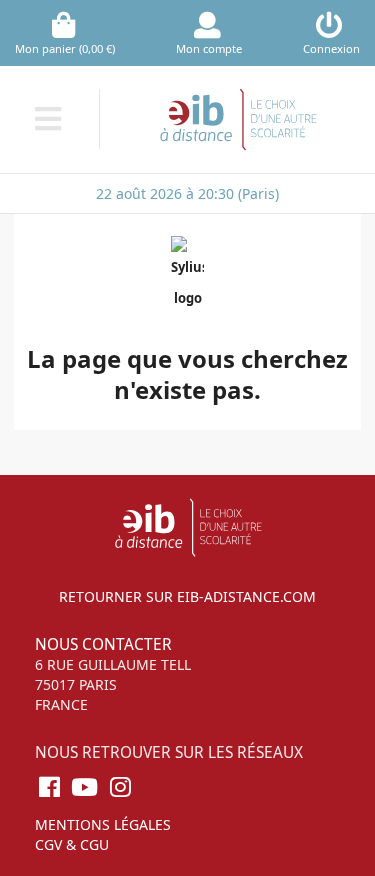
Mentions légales (103, 824)
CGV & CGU (72, 844)
